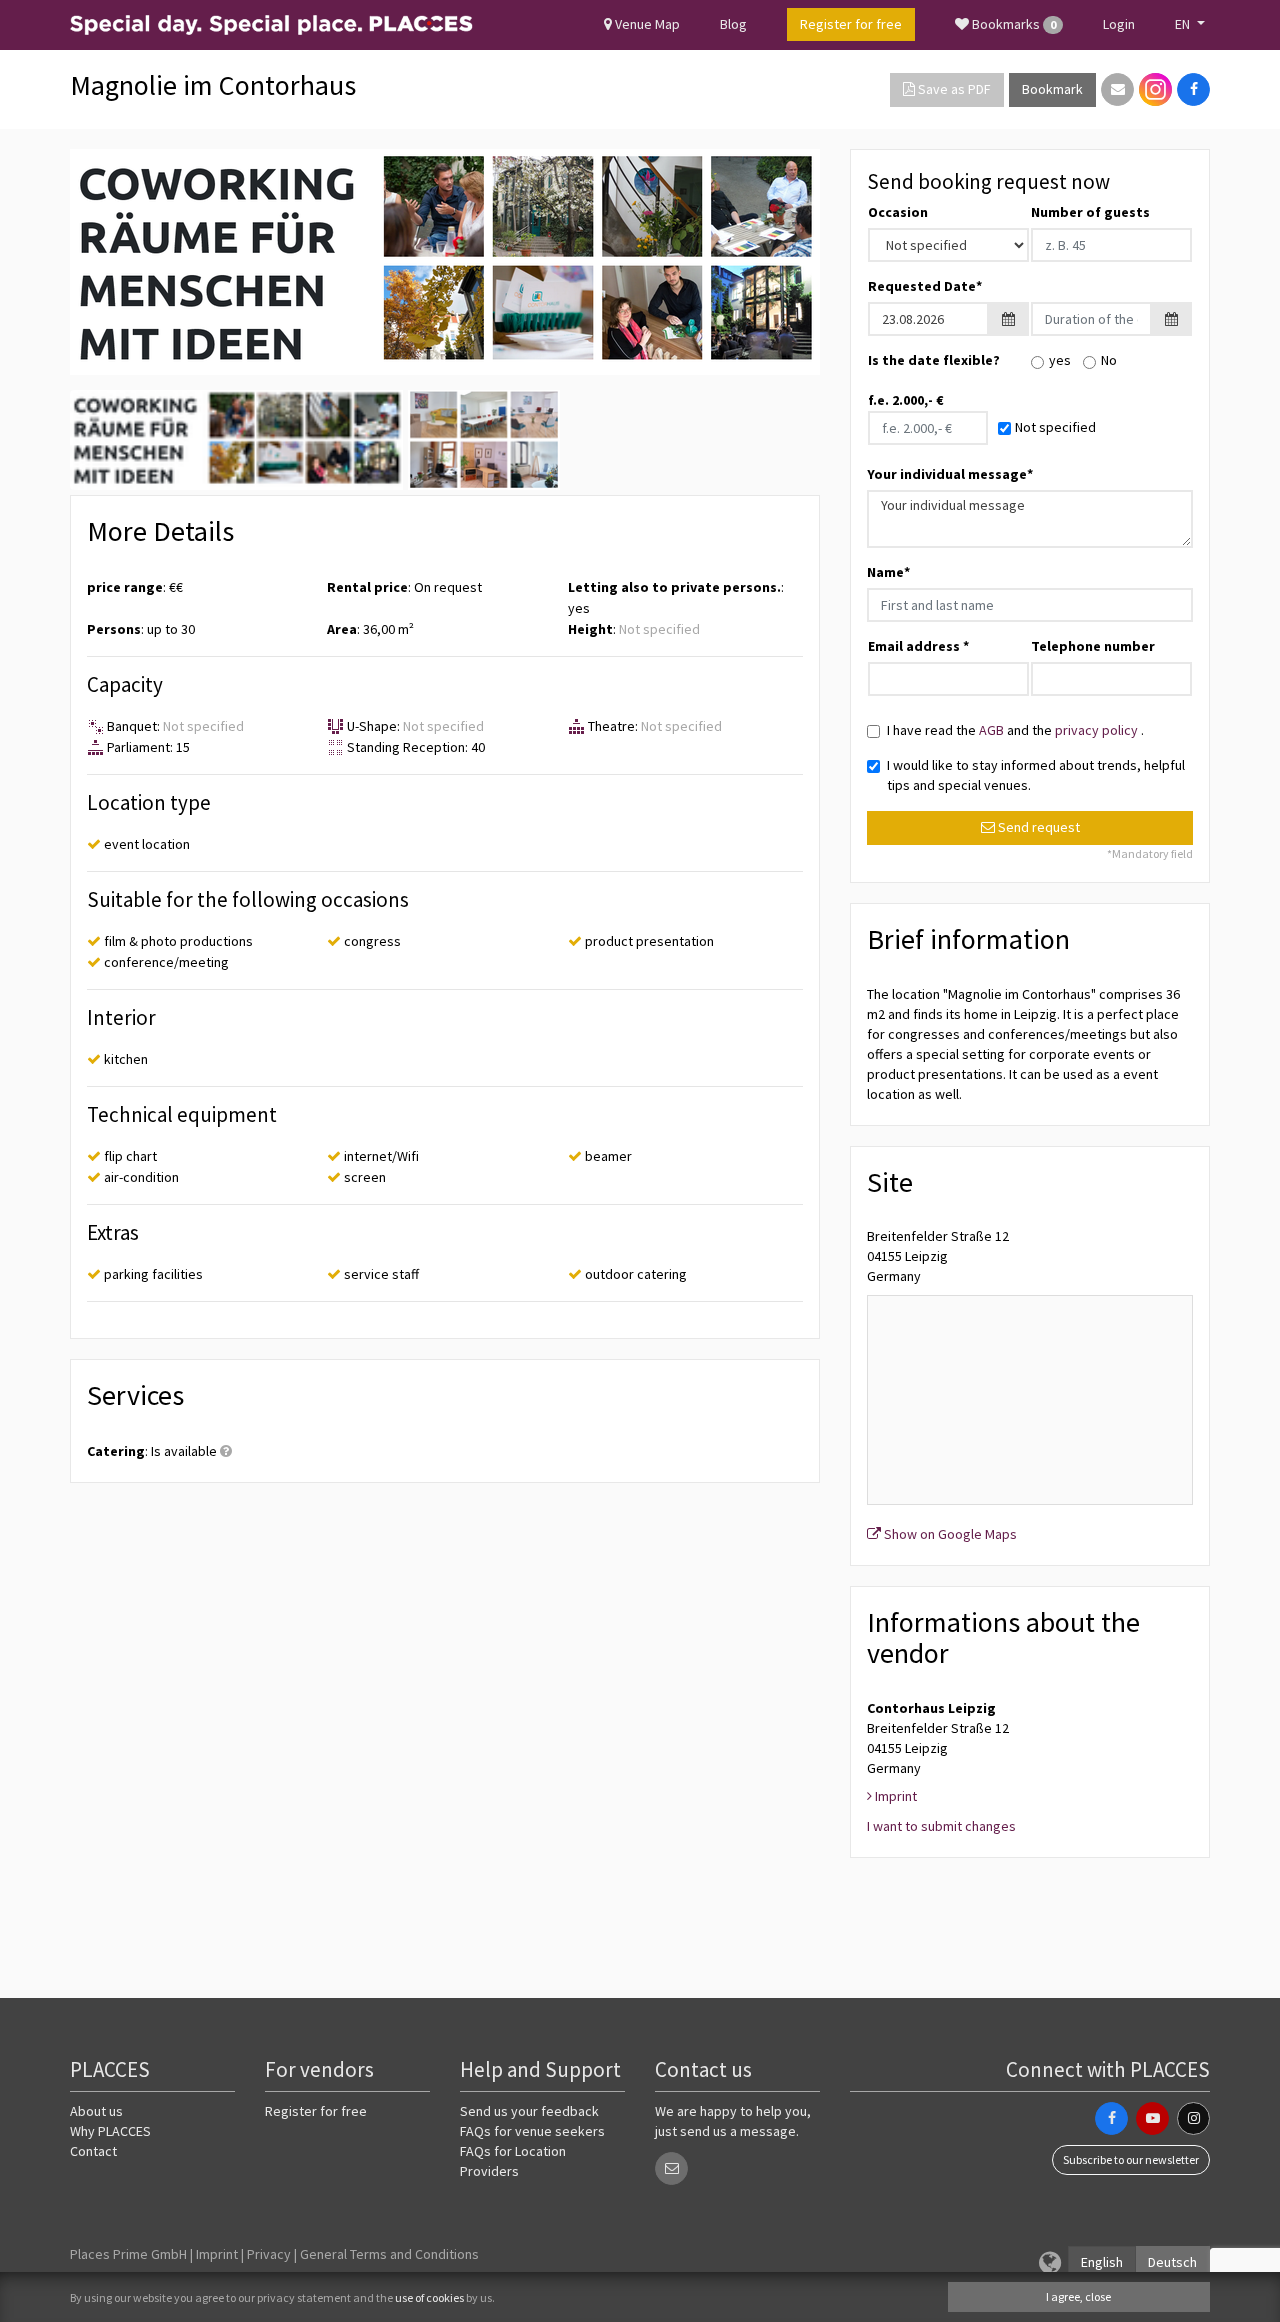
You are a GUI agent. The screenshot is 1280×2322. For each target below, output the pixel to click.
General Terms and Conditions (389, 2254)
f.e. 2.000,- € (906, 400)
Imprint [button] (894, 1796)
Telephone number (1093, 646)
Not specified (1055, 427)
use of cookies (429, 2297)
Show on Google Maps (949, 1534)
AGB (993, 730)
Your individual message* (950, 474)
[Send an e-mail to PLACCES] (671, 2168)
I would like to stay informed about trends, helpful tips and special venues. (1036, 775)
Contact (93, 2151)
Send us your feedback (529, 2111)
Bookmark (1052, 89)
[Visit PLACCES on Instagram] (1155, 89)
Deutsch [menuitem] (1172, 2262)
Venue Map (646, 24)
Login (1119, 24)
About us (96, 2111)
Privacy (269, 2254)
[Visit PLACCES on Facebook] (1111, 2118)
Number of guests (1090, 212)
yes (1060, 360)
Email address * (918, 646)
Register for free (316, 2111)
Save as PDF (953, 89)
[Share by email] (1117, 89)
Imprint (217, 2254)
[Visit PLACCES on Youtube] (1152, 2118)
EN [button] (1184, 24)
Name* (888, 572)
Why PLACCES (110, 2131)
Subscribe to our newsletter (1131, 2159)
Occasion (898, 212)
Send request (1037, 827)
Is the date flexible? (934, 360)
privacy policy (1098, 730)
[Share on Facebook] (1193, 89)
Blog (733, 24)
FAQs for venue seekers (532, 2131)
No (1109, 360)
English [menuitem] (1102, 2262)
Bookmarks (1012, 24)
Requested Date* (925, 286)
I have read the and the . (1015, 730)
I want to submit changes (941, 1826)
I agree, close (1078, 2296)
